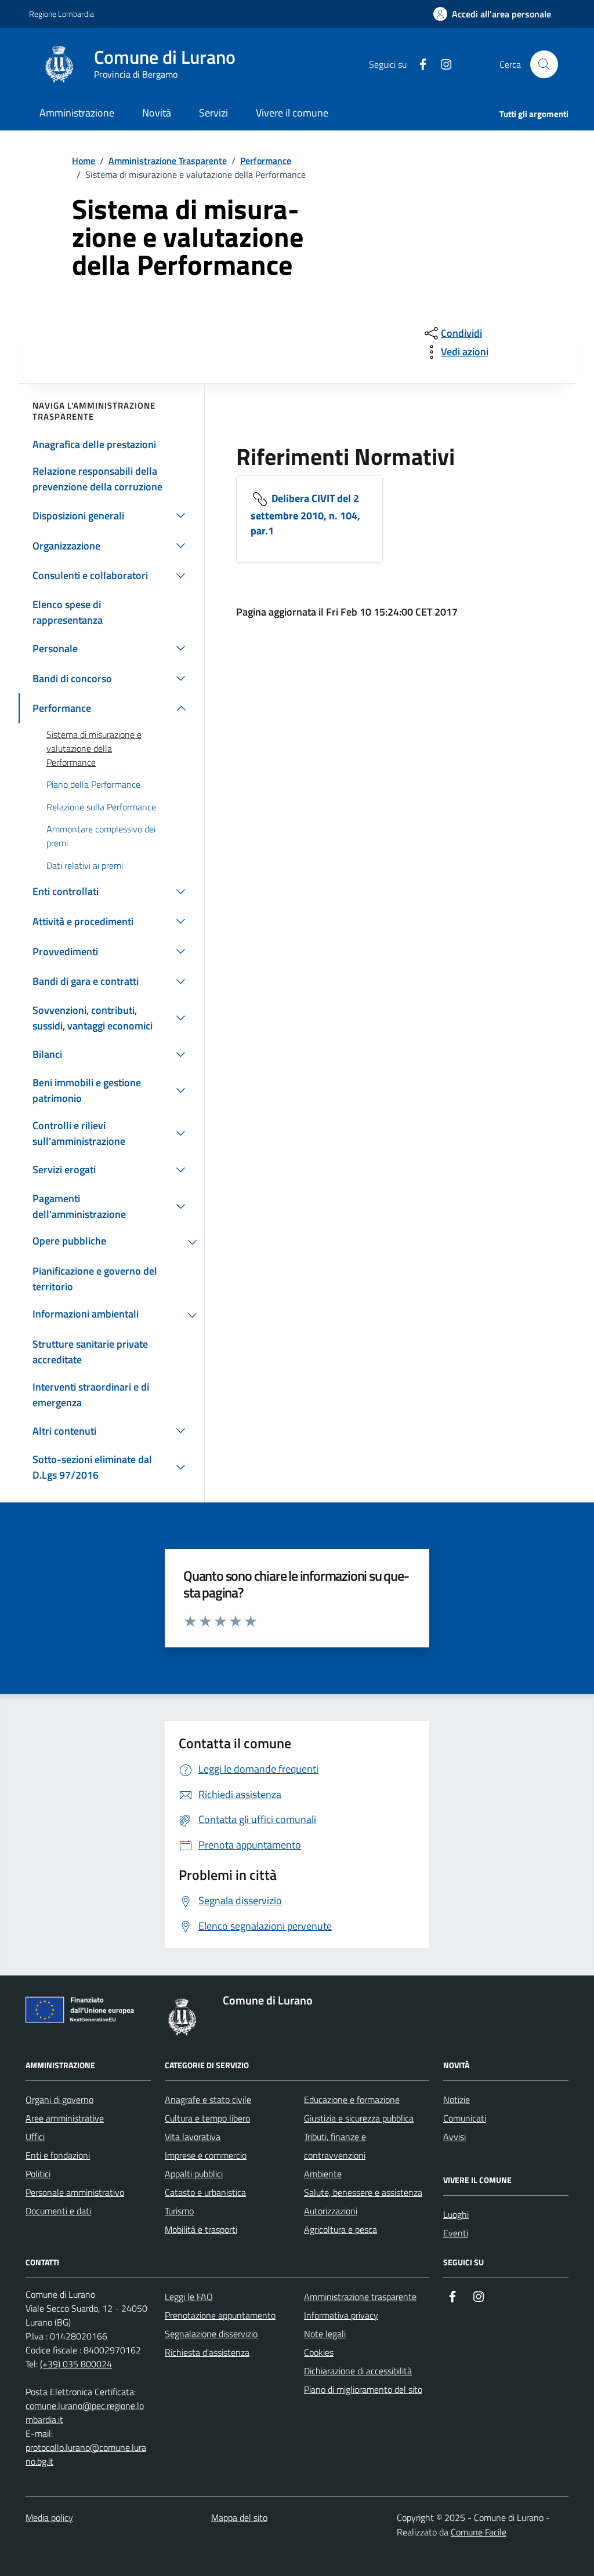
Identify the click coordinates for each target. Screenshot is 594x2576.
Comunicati (465, 2118)
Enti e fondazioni (58, 2155)
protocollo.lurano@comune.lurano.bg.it (86, 2454)
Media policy (49, 2517)
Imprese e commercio (206, 2155)
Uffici (35, 2137)
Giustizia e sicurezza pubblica (359, 2118)
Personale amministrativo (75, 2192)
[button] (492, 14)
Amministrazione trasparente (360, 2297)
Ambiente (323, 2174)
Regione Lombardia (61, 14)
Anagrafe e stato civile (208, 2100)
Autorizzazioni (331, 2211)
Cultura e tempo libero (207, 2118)
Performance (266, 161)
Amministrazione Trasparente (168, 161)
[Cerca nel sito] (544, 64)
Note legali (325, 2334)
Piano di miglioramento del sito (363, 2389)
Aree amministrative (65, 2118)
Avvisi (454, 2137)
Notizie (457, 2100)
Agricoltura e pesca (341, 2229)
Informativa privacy (341, 2315)
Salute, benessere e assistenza (363, 2192)
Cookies (319, 2352)
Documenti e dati (58, 2211)
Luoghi (456, 2214)
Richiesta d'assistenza (207, 2352)
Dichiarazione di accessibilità (358, 2371)
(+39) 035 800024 (76, 2364)
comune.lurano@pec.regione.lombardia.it (85, 2413)
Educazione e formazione (352, 2100)
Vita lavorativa (193, 2137)
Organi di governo (59, 2100)
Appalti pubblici (194, 2174)
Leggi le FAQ (189, 2297)
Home (84, 161)
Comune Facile (479, 2532)
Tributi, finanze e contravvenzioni (335, 2146)
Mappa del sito (239, 2517)
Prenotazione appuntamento (220, 2315)
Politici (38, 2174)
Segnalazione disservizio (211, 2334)
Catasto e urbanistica (205, 2192)
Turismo (179, 2211)
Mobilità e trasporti (201, 2229)
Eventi (456, 2233)
